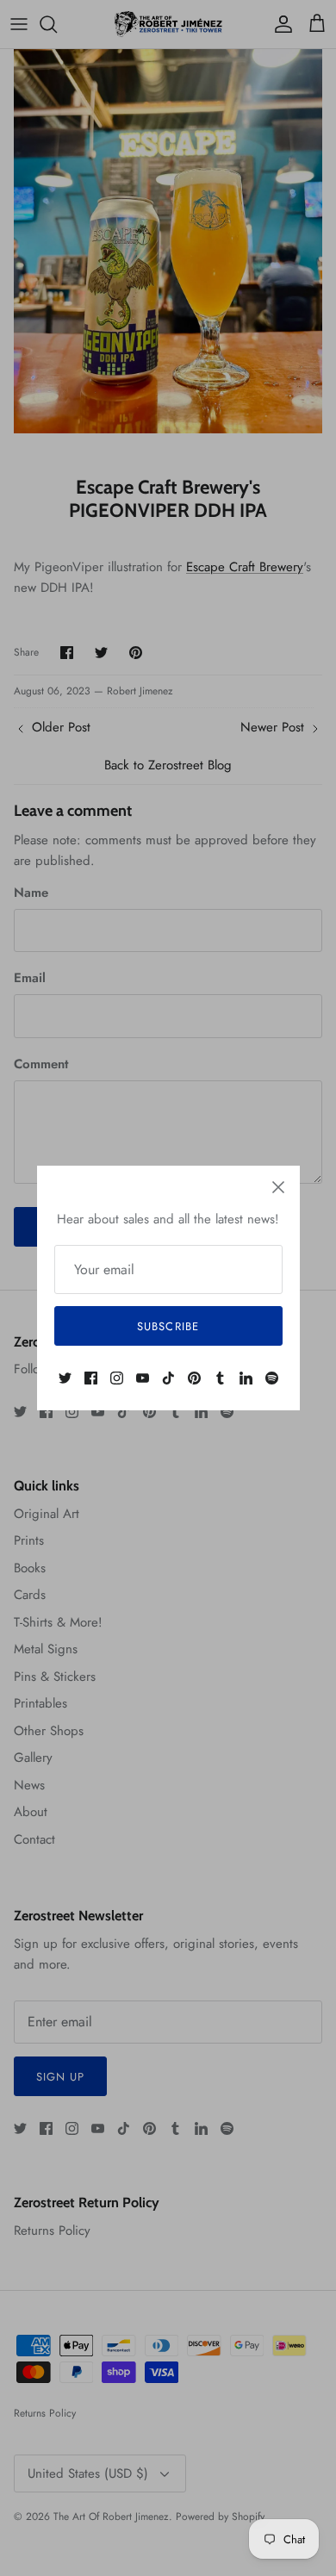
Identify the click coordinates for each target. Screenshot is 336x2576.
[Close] (278, 1187)
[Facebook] (91, 1378)
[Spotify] (272, 1378)
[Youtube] (143, 1378)
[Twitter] (65, 1378)
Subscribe (168, 1326)
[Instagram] (117, 1378)
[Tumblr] (220, 1378)
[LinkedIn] (246, 1378)
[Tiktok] (168, 1378)
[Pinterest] (194, 1378)
